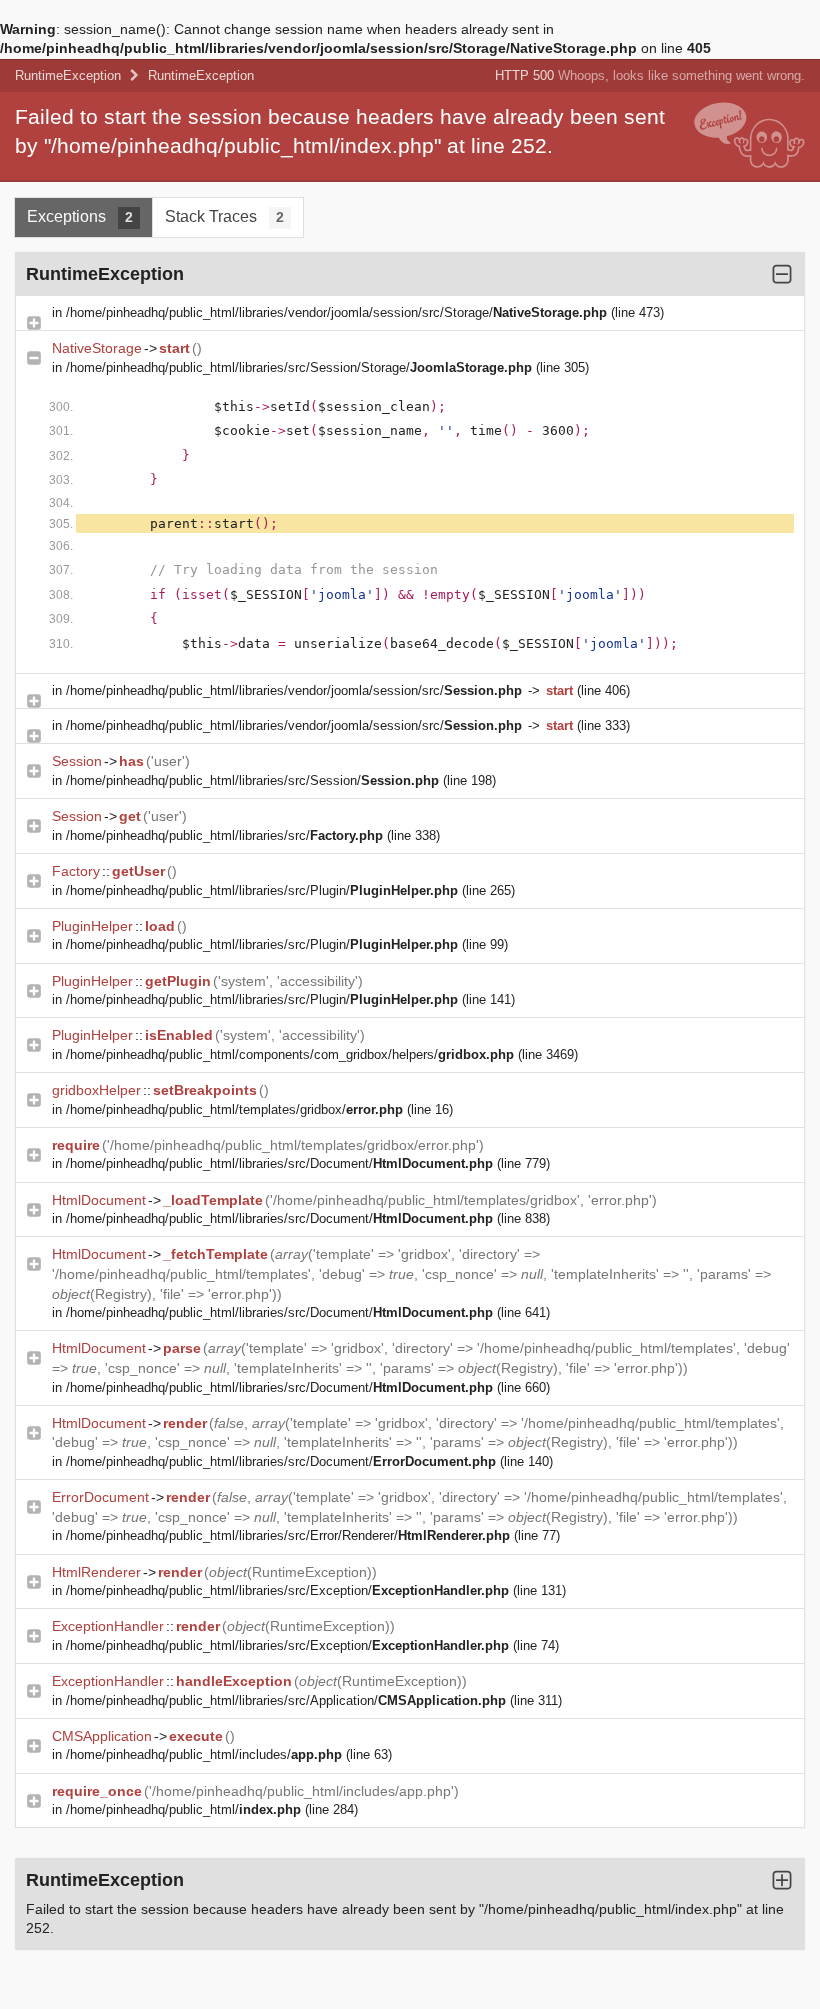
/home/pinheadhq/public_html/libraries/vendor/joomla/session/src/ (294, 690)
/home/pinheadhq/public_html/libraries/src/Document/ (279, 1163)
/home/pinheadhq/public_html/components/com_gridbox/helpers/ (290, 1054)
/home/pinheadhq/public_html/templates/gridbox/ (234, 1109)
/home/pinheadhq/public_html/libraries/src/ (224, 835)
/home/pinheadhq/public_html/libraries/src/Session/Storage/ (299, 367)
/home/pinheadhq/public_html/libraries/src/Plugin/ (262, 890)
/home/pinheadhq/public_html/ (183, 1809)
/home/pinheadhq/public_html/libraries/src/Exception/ (287, 1590)
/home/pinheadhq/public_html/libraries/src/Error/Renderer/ (288, 1535)
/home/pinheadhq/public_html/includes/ (204, 1754)
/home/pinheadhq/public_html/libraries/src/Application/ (286, 1700)
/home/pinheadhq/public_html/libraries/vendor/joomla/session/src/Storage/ (336, 312)
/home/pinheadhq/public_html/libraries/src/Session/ (252, 780)
